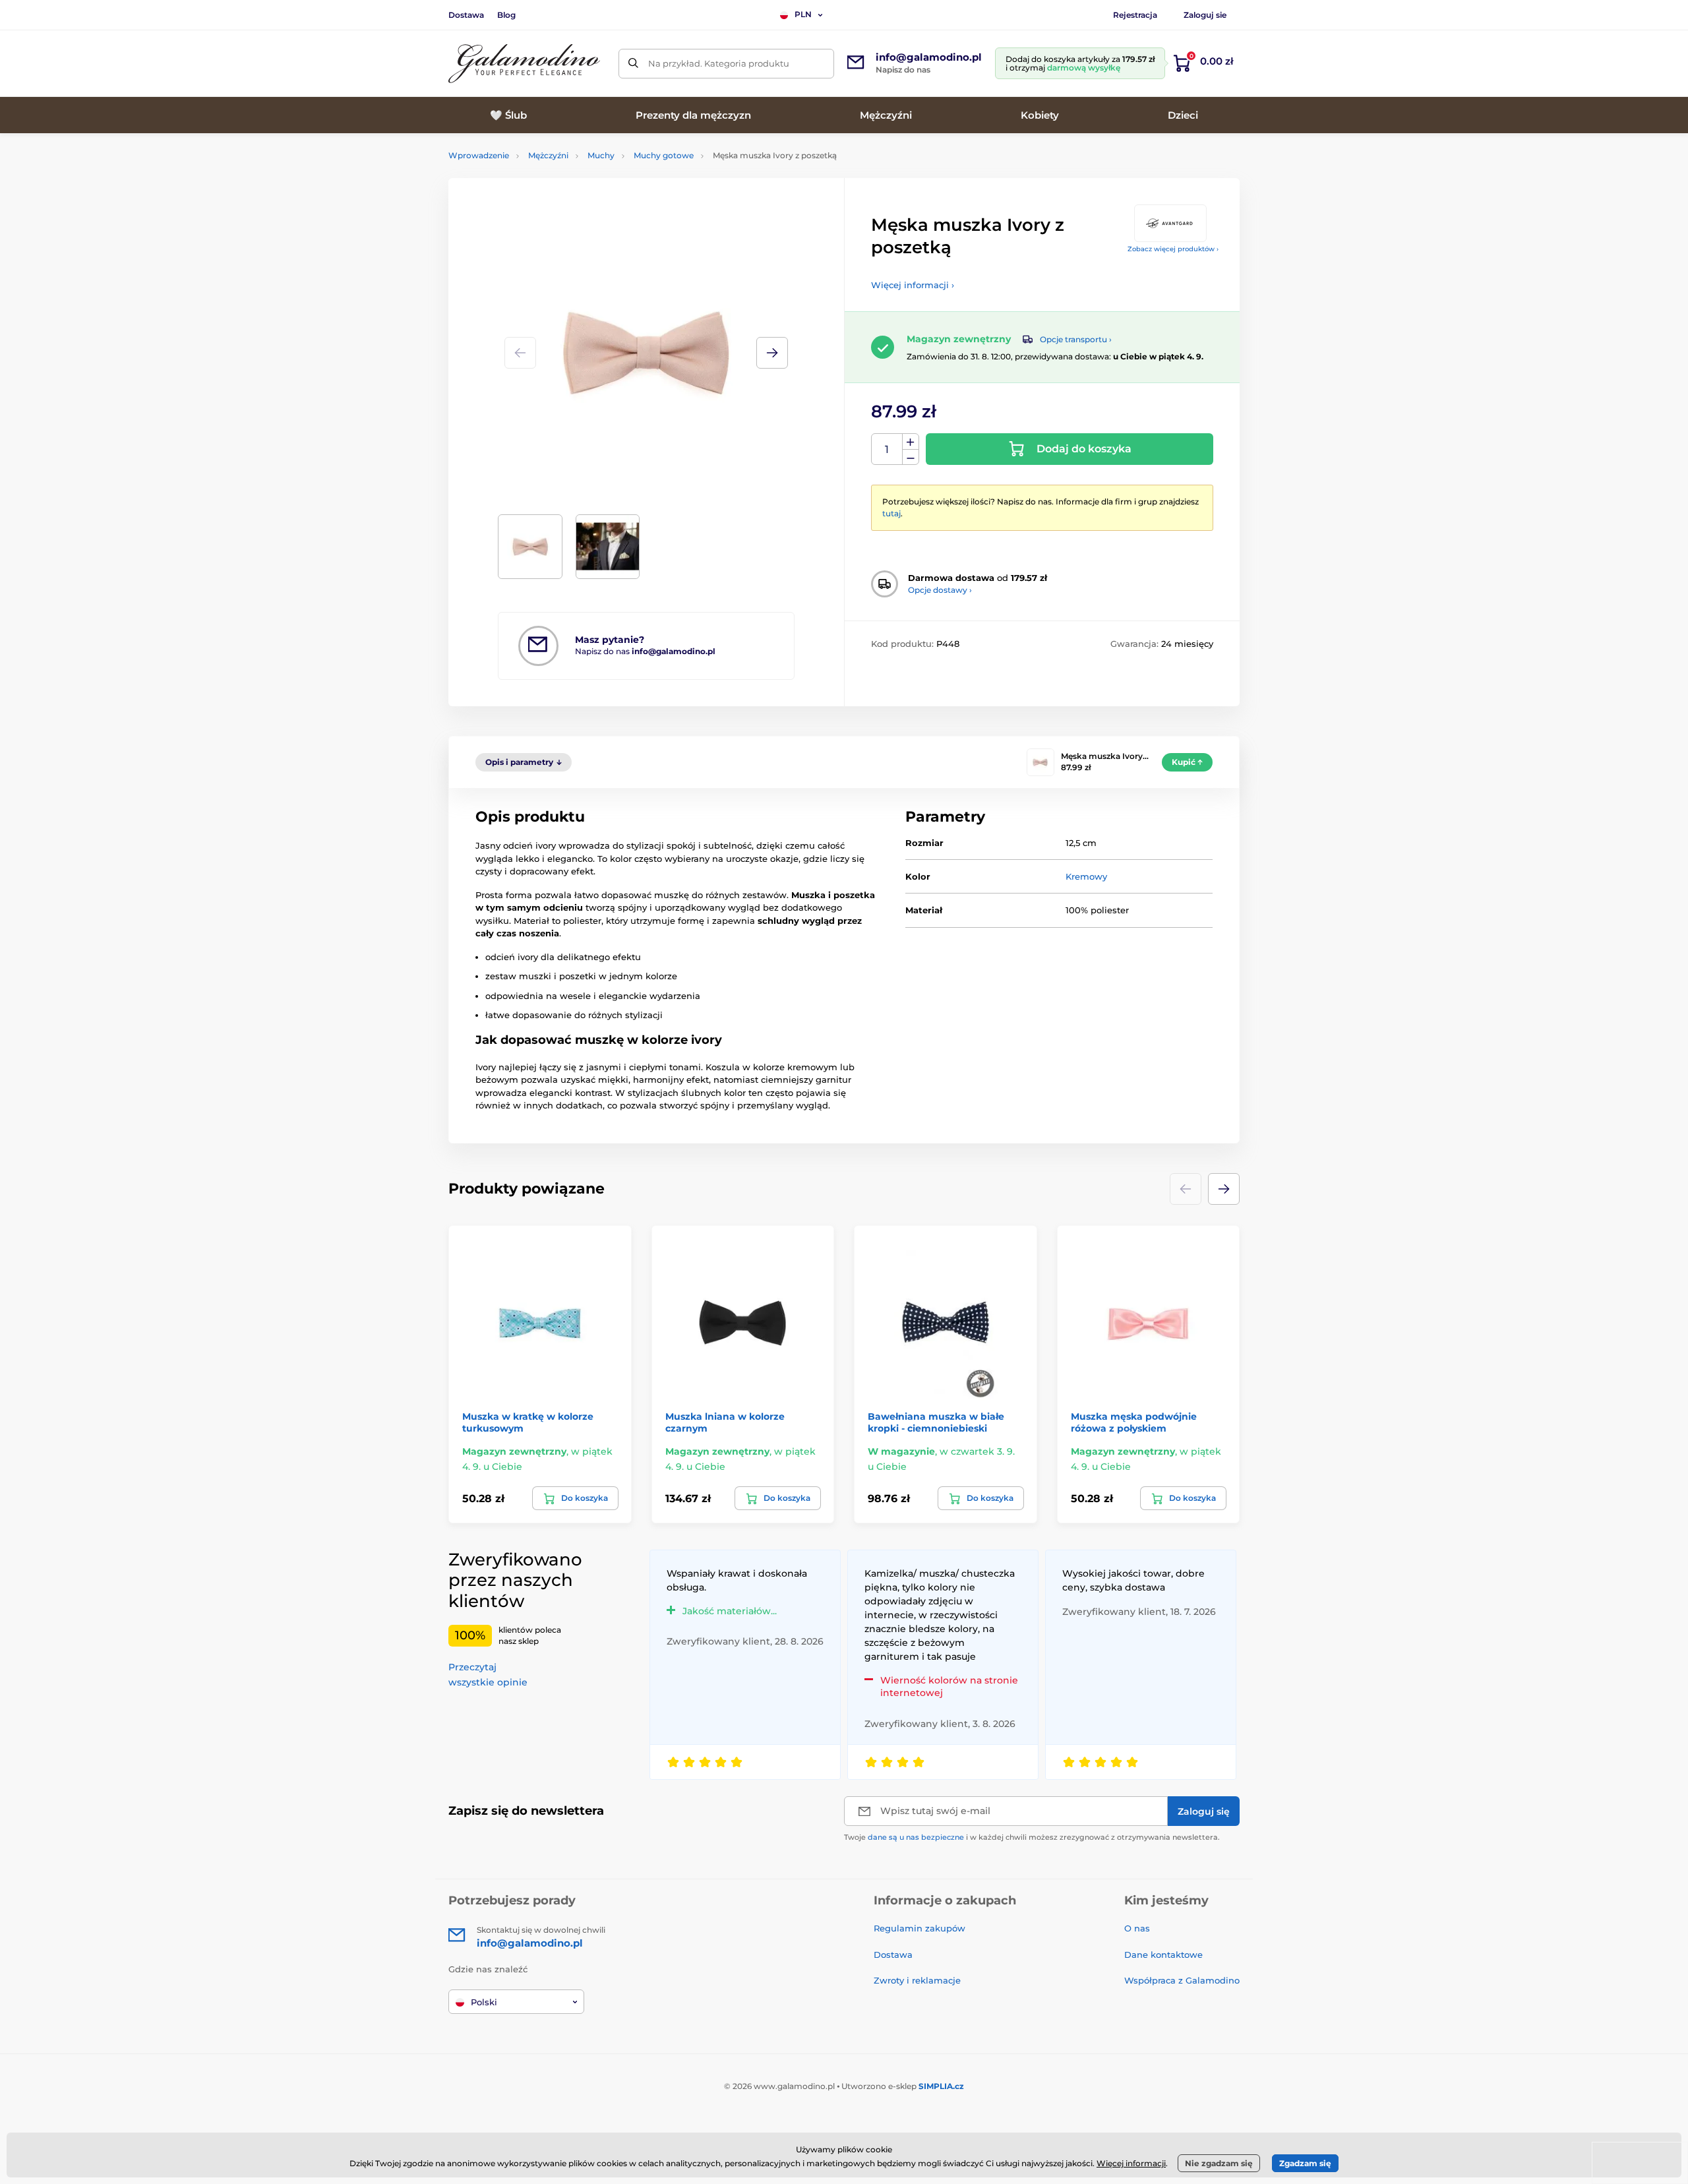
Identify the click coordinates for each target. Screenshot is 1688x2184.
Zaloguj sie (1205, 15)
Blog (506, 15)
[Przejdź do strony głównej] (524, 64)
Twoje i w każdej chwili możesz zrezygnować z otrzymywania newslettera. (1032, 1837)
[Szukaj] (633, 64)
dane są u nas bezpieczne (916, 1837)
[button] (772, 353)
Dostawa (466, 15)
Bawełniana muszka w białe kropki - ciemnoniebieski (936, 1422)
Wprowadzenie (479, 155)
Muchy (601, 155)
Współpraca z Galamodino (1182, 1980)
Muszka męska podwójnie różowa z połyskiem (1134, 1422)
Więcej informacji (1131, 2163)
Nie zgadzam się (1219, 2163)
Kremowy (1086, 876)
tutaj (891, 513)
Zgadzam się (1305, 2163)
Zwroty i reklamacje (917, 1980)
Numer (887, 449)
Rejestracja (1135, 15)
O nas (1137, 1928)
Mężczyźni (548, 155)
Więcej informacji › (913, 285)
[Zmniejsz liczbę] (911, 457)
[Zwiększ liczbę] (911, 442)
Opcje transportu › (1076, 339)
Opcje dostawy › (940, 590)
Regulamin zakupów (919, 1928)
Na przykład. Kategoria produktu (719, 63)
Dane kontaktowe (1163, 1955)
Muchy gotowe (664, 155)
